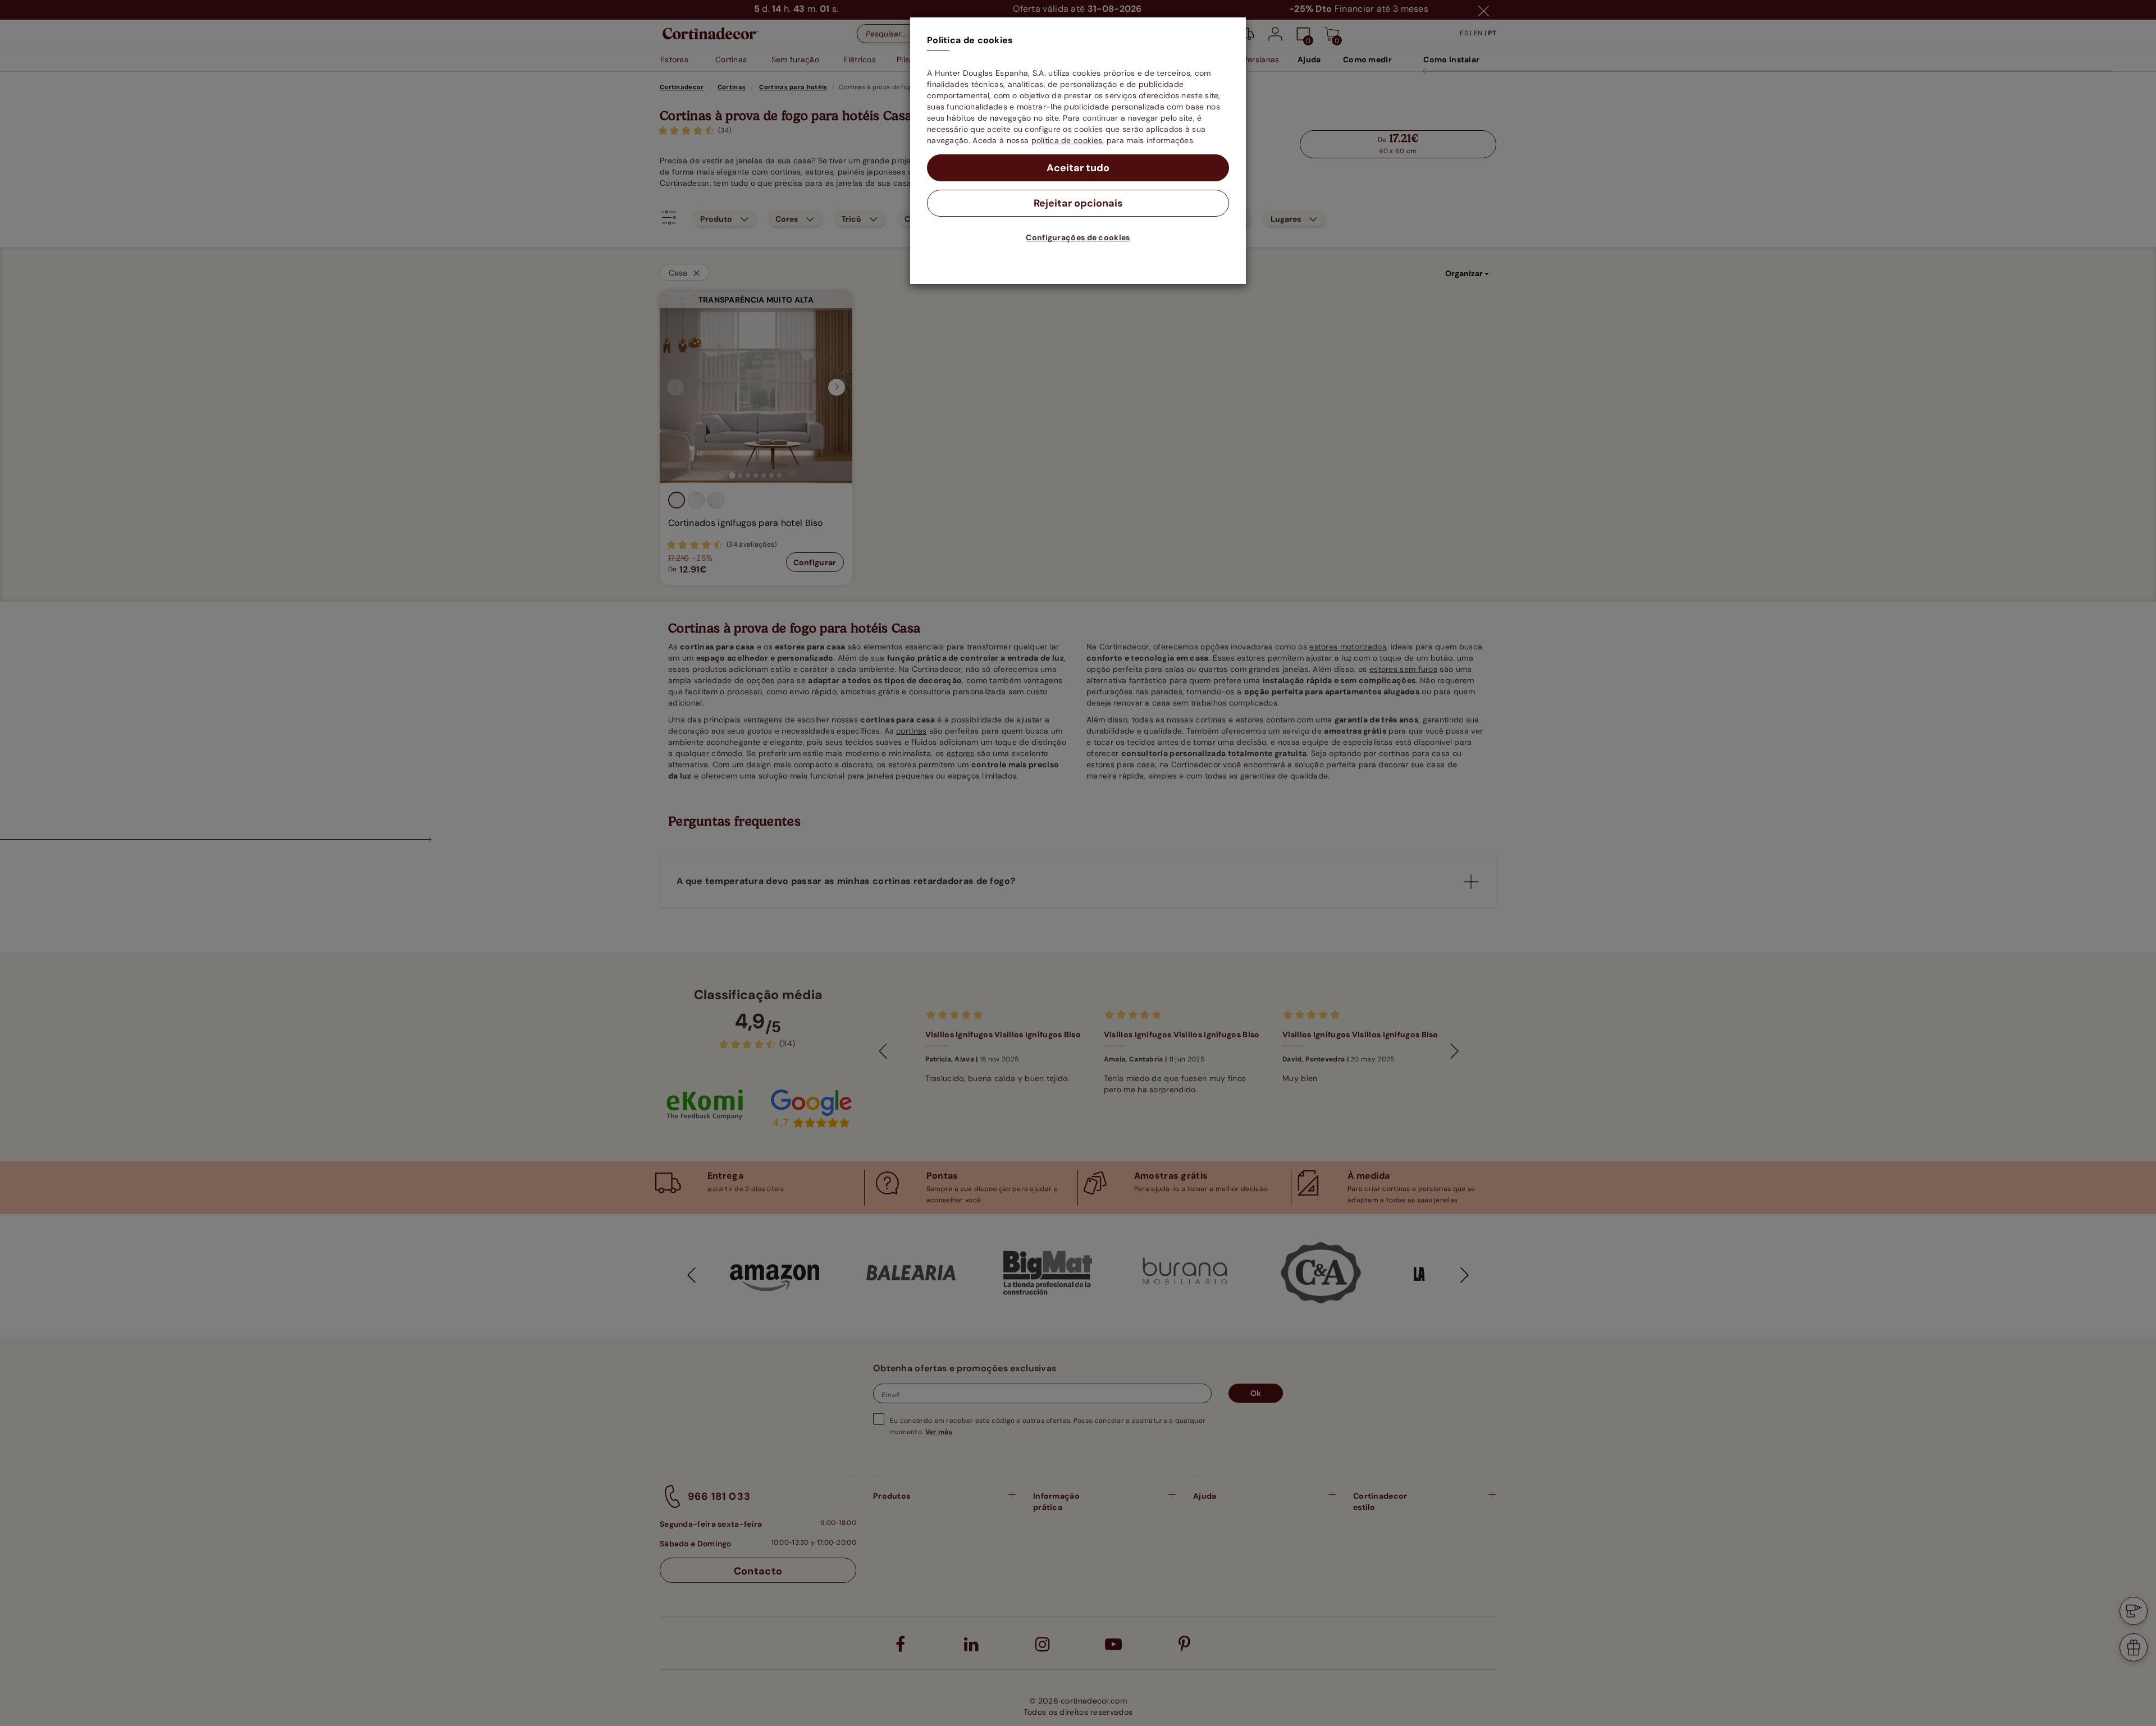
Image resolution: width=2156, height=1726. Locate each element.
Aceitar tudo (1078, 168)
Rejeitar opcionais (1078, 203)
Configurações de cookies (1078, 237)
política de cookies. (1068, 140)
